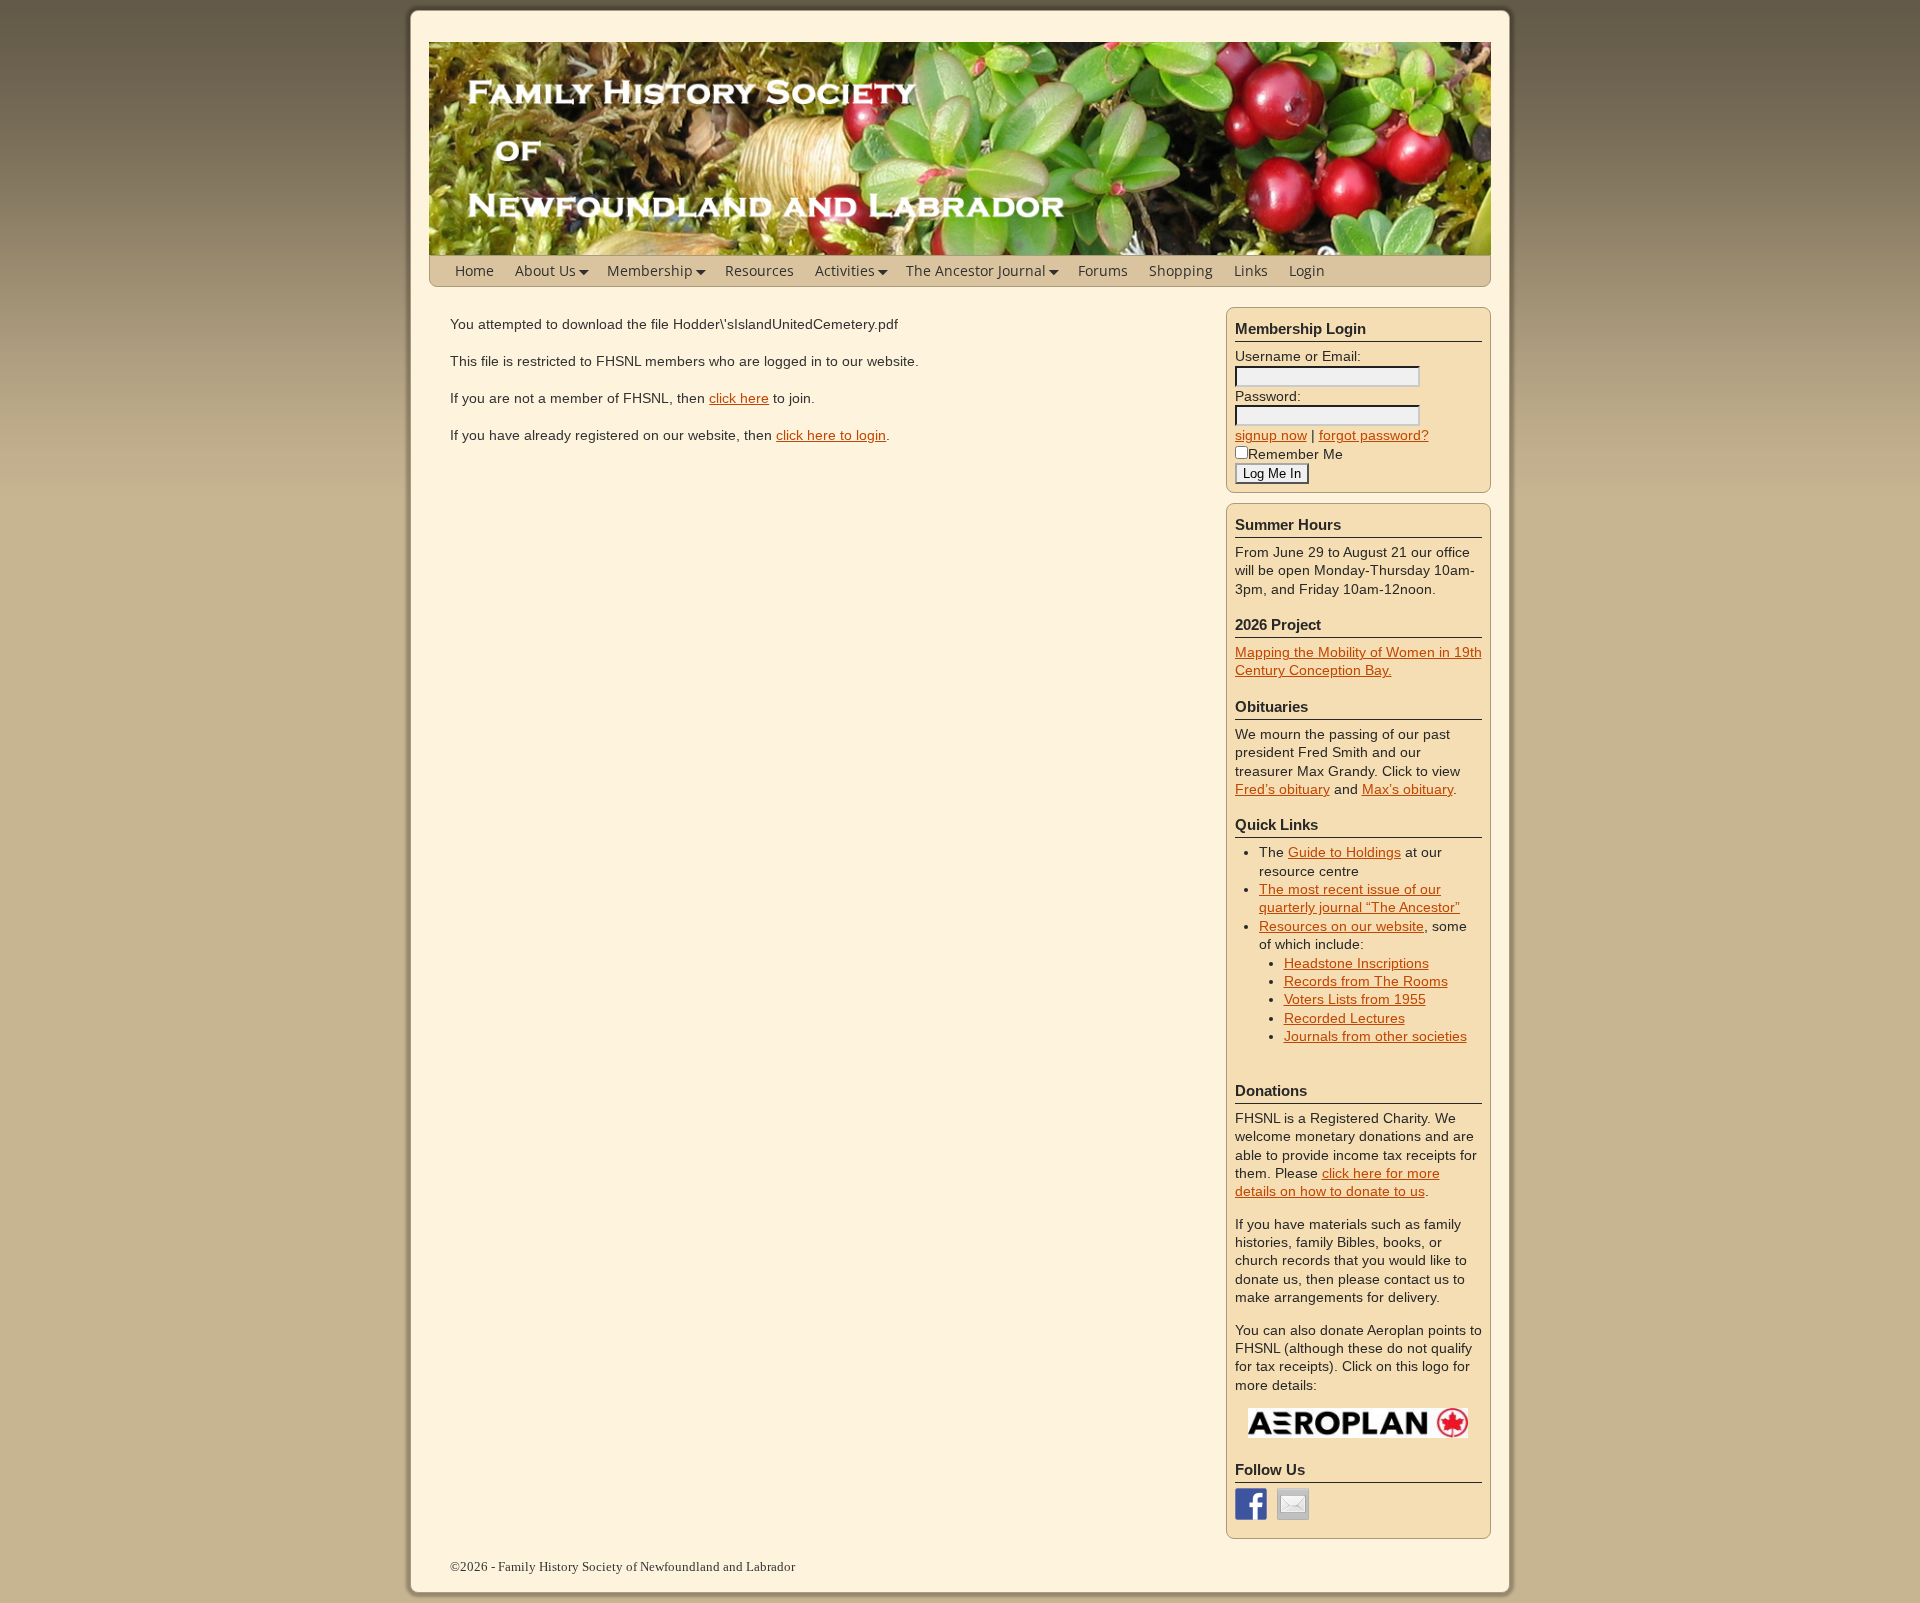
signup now (1271, 435)
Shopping (1181, 270)
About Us (545, 270)
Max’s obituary (1407, 789)
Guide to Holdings (1344, 852)
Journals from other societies (1375, 1036)
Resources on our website (1341, 926)
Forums (1103, 270)
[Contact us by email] (1293, 1504)
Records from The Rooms (1366, 981)
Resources (759, 270)
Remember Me (1295, 454)
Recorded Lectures (1344, 1018)
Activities (845, 270)
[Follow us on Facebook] (1251, 1504)
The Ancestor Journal (976, 270)
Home (474, 270)
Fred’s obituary (1282, 789)
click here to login (831, 435)
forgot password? (1374, 435)
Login (1307, 270)
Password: (1268, 396)
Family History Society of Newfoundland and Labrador (646, 1566)
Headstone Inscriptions (1356, 963)
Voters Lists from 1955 (1355, 999)
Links (1251, 270)
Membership (650, 270)
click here (739, 398)
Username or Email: (1298, 356)
